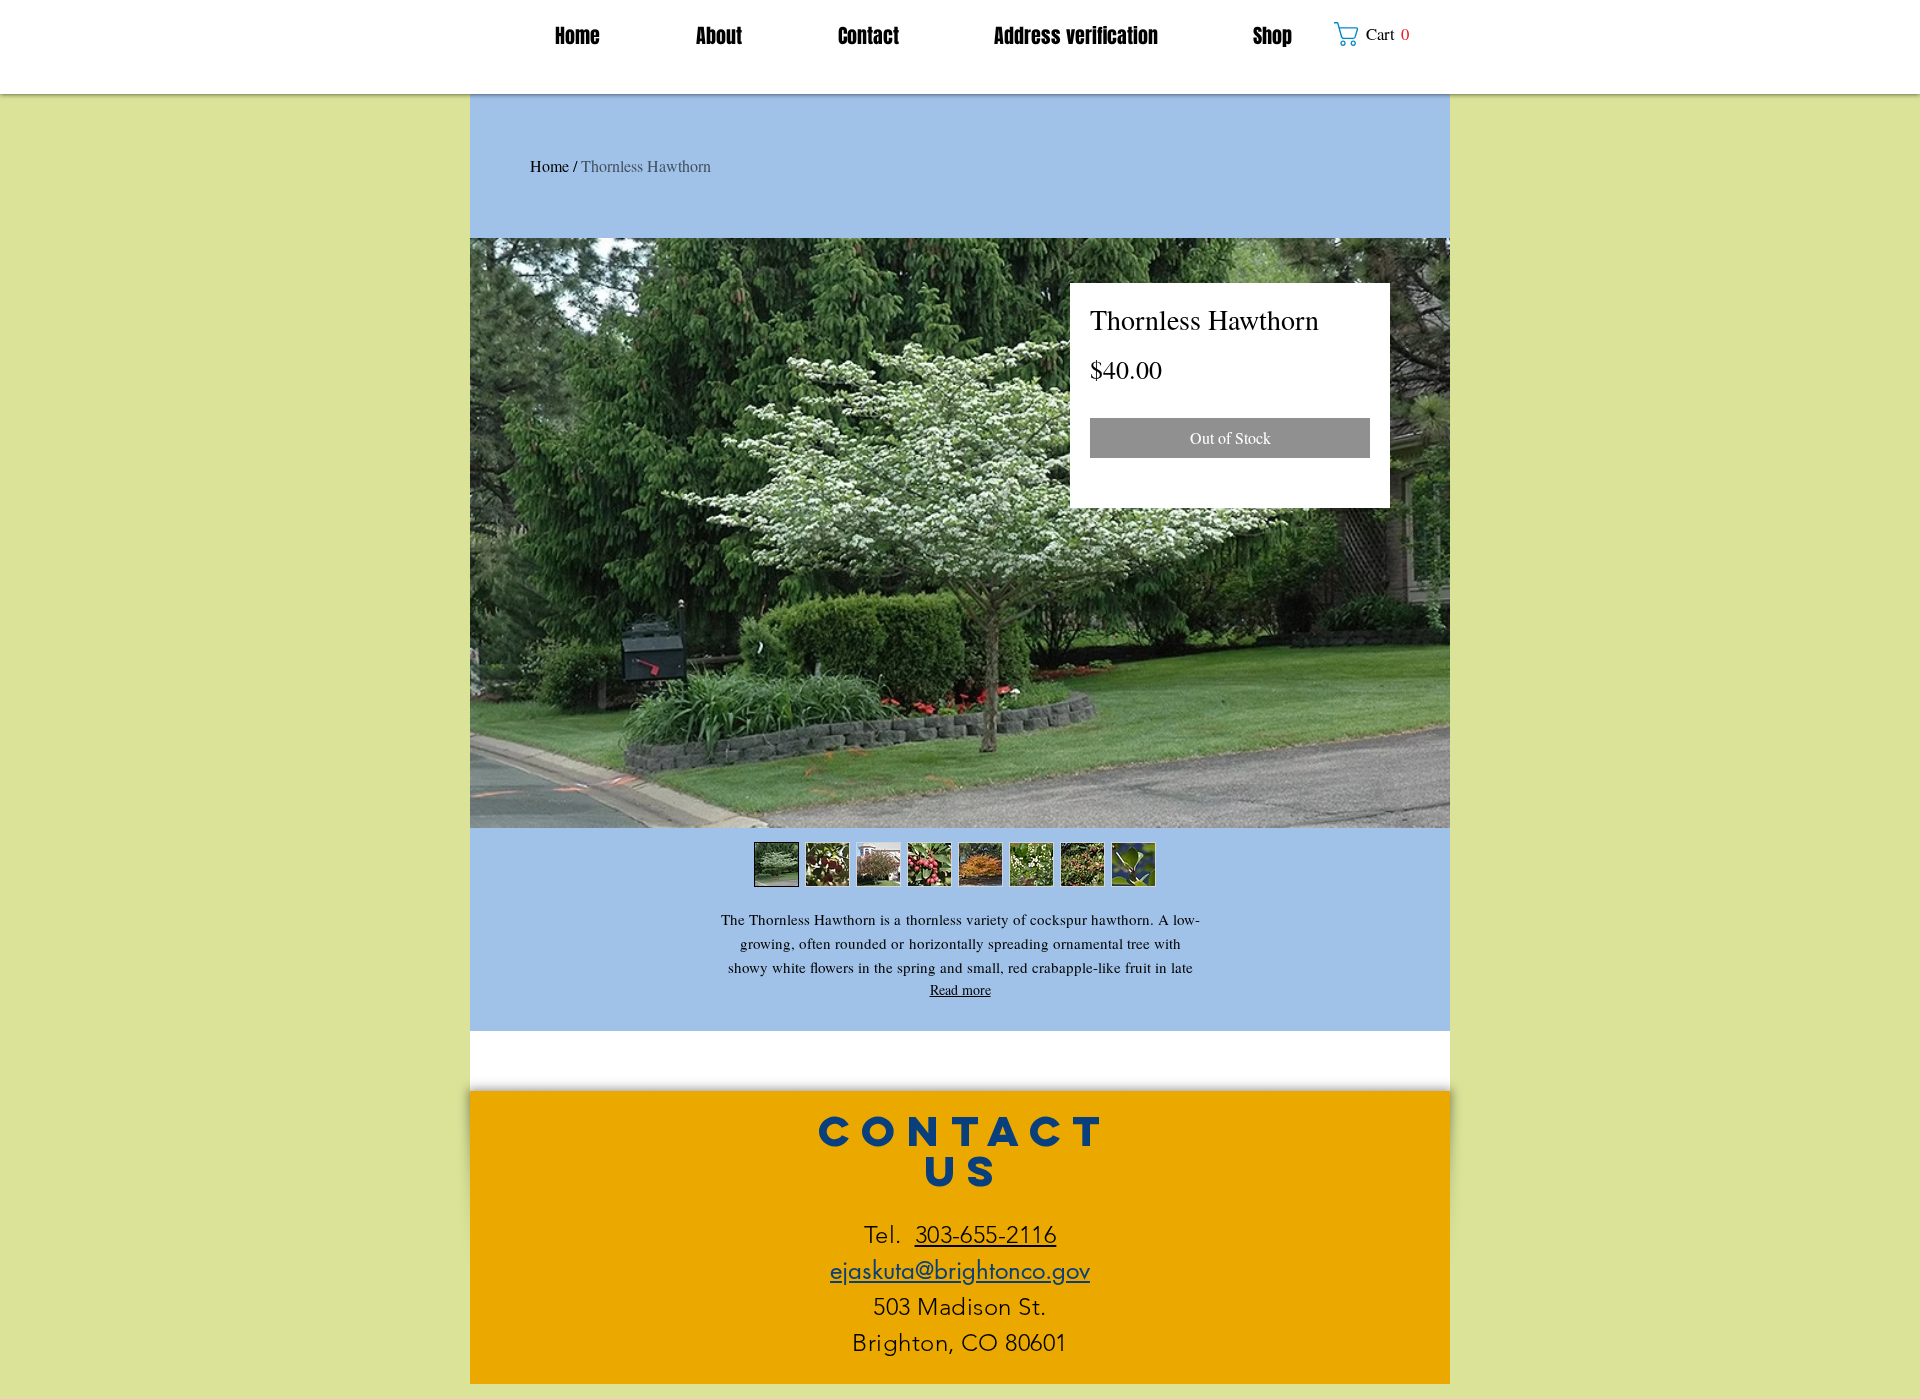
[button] (1381, 34)
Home (549, 165)
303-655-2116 (986, 1234)
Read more (960, 989)
